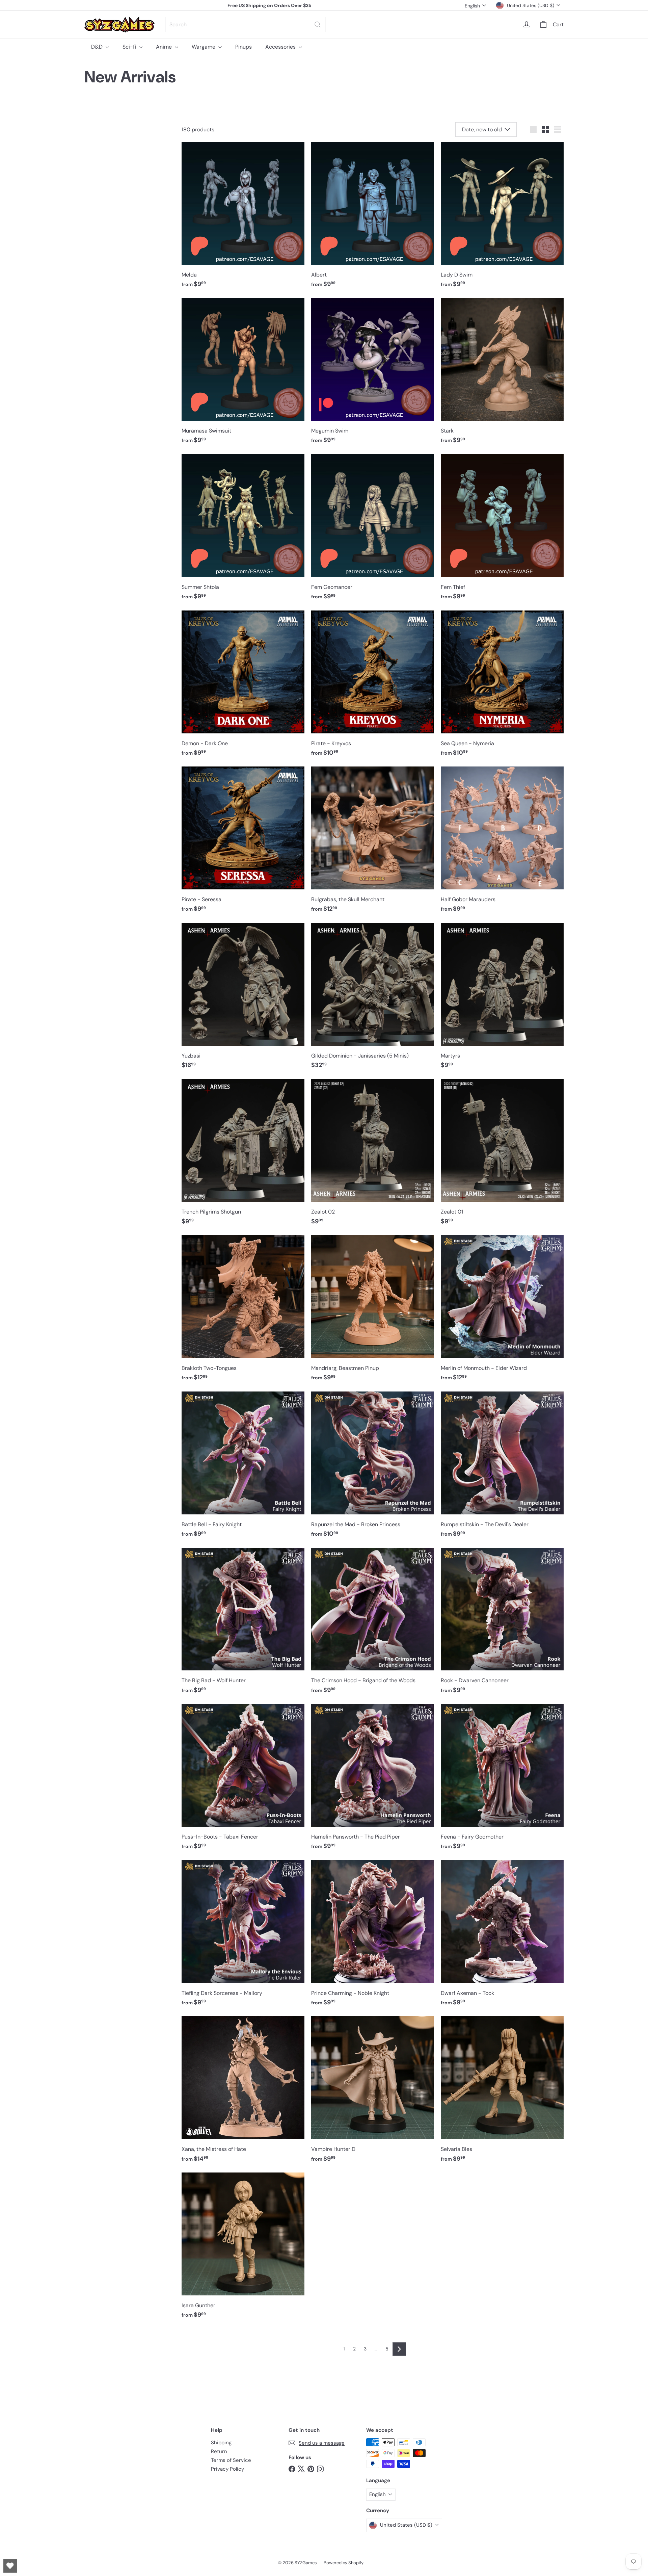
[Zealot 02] (373, 1156)
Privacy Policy (227, 2469)
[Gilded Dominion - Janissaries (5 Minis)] (373, 999)
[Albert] (373, 218)
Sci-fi (130, 47)
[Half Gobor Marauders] (502, 843)
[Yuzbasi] (243, 999)
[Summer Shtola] (243, 531)
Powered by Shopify (344, 2563)
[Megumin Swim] (373, 374)
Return (219, 2451)
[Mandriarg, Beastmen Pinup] (373, 1312)
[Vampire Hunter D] (373, 2093)
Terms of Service (231, 2460)
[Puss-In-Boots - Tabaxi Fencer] (243, 1780)
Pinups (244, 47)
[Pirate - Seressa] (243, 843)
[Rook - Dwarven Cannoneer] (502, 1624)
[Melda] (243, 218)
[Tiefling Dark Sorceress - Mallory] (243, 1937)
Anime (165, 47)
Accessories (281, 47)
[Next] (399, 2349)
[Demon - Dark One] (243, 687)
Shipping (221, 2443)
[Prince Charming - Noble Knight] (373, 1937)
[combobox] (246, 24)
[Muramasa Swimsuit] (243, 374)
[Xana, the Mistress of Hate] (243, 2093)
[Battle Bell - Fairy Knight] (243, 1468)
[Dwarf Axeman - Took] (502, 1937)
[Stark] (502, 374)
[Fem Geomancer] (373, 531)
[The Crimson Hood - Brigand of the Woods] (373, 1624)
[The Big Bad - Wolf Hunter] (243, 1624)
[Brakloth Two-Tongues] (243, 1312)
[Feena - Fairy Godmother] (502, 1780)
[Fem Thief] (502, 531)
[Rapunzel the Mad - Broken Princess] (373, 1468)
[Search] (318, 24)
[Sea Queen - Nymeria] (502, 687)
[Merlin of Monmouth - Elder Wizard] (502, 1312)
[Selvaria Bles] (502, 2093)
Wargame (204, 47)
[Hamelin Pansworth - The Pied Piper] (373, 1780)
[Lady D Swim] (502, 218)
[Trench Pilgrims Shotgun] (243, 1156)
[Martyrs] (502, 999)
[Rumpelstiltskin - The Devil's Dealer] (502, 1468)
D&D (98, 47)
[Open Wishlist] (10, 2566)
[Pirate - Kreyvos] (373, 687)
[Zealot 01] (502, 1156)
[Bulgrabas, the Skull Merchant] (373, 843)
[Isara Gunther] (243, 2249)
